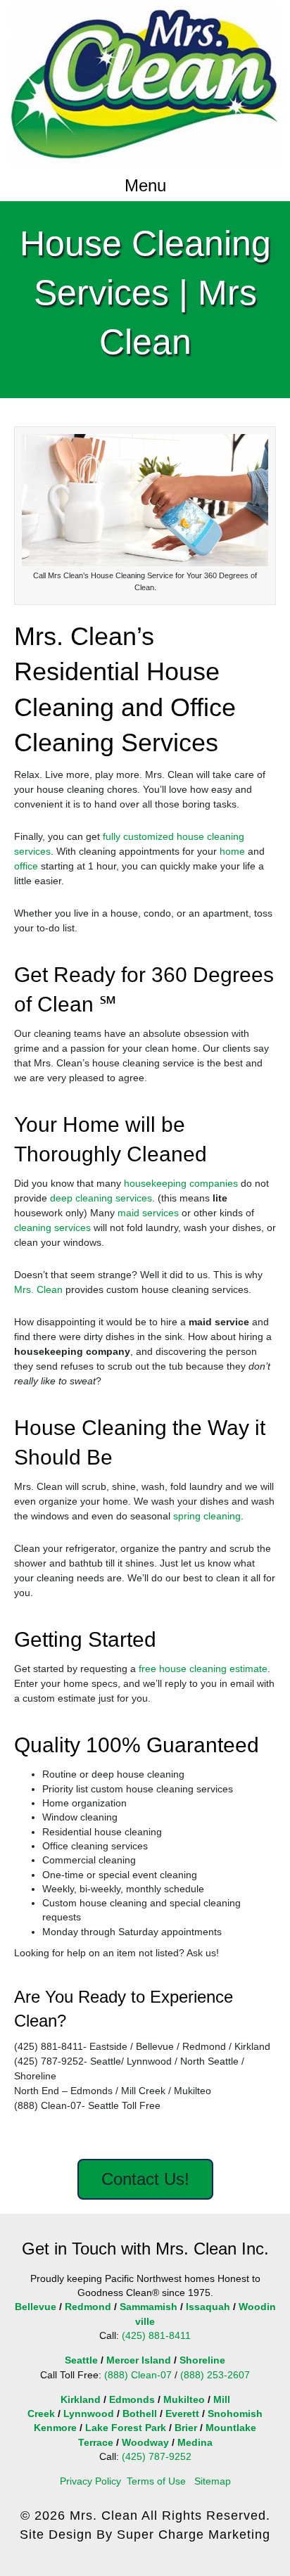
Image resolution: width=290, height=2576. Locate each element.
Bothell (140, 2414)
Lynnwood (89, 2414)
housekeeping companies (181, 1183)
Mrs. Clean (38, 1289)
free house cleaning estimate (203, 1669)
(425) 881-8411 (156, 2335)
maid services (148, 1213)
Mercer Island (139, 2360)
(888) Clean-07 (138, 2375)
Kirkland (81, 2399)
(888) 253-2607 (215, 2375)
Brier (186, 2428)
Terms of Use (156, 2481)
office (26, 866)
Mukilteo (184, 2399)
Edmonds (132, 2399)
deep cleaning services (101, 1198)
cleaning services (52, 1228)
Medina (195, 2442)
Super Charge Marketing (194, 2534)
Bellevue (36, 2307)
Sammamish (149, 2307)
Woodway (145, 2442)
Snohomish (235, 2414)
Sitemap (213, 2481)
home (232, 851)
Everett (182, 2414)
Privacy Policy (90, 2481)
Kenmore (55, 2428)
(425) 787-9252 (157, 2456)
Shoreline (202, 2360)
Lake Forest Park (126, 2428)
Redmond (88, 2307)
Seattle (81, 2360)
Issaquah (208, 2307)
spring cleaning (207, 1516)
